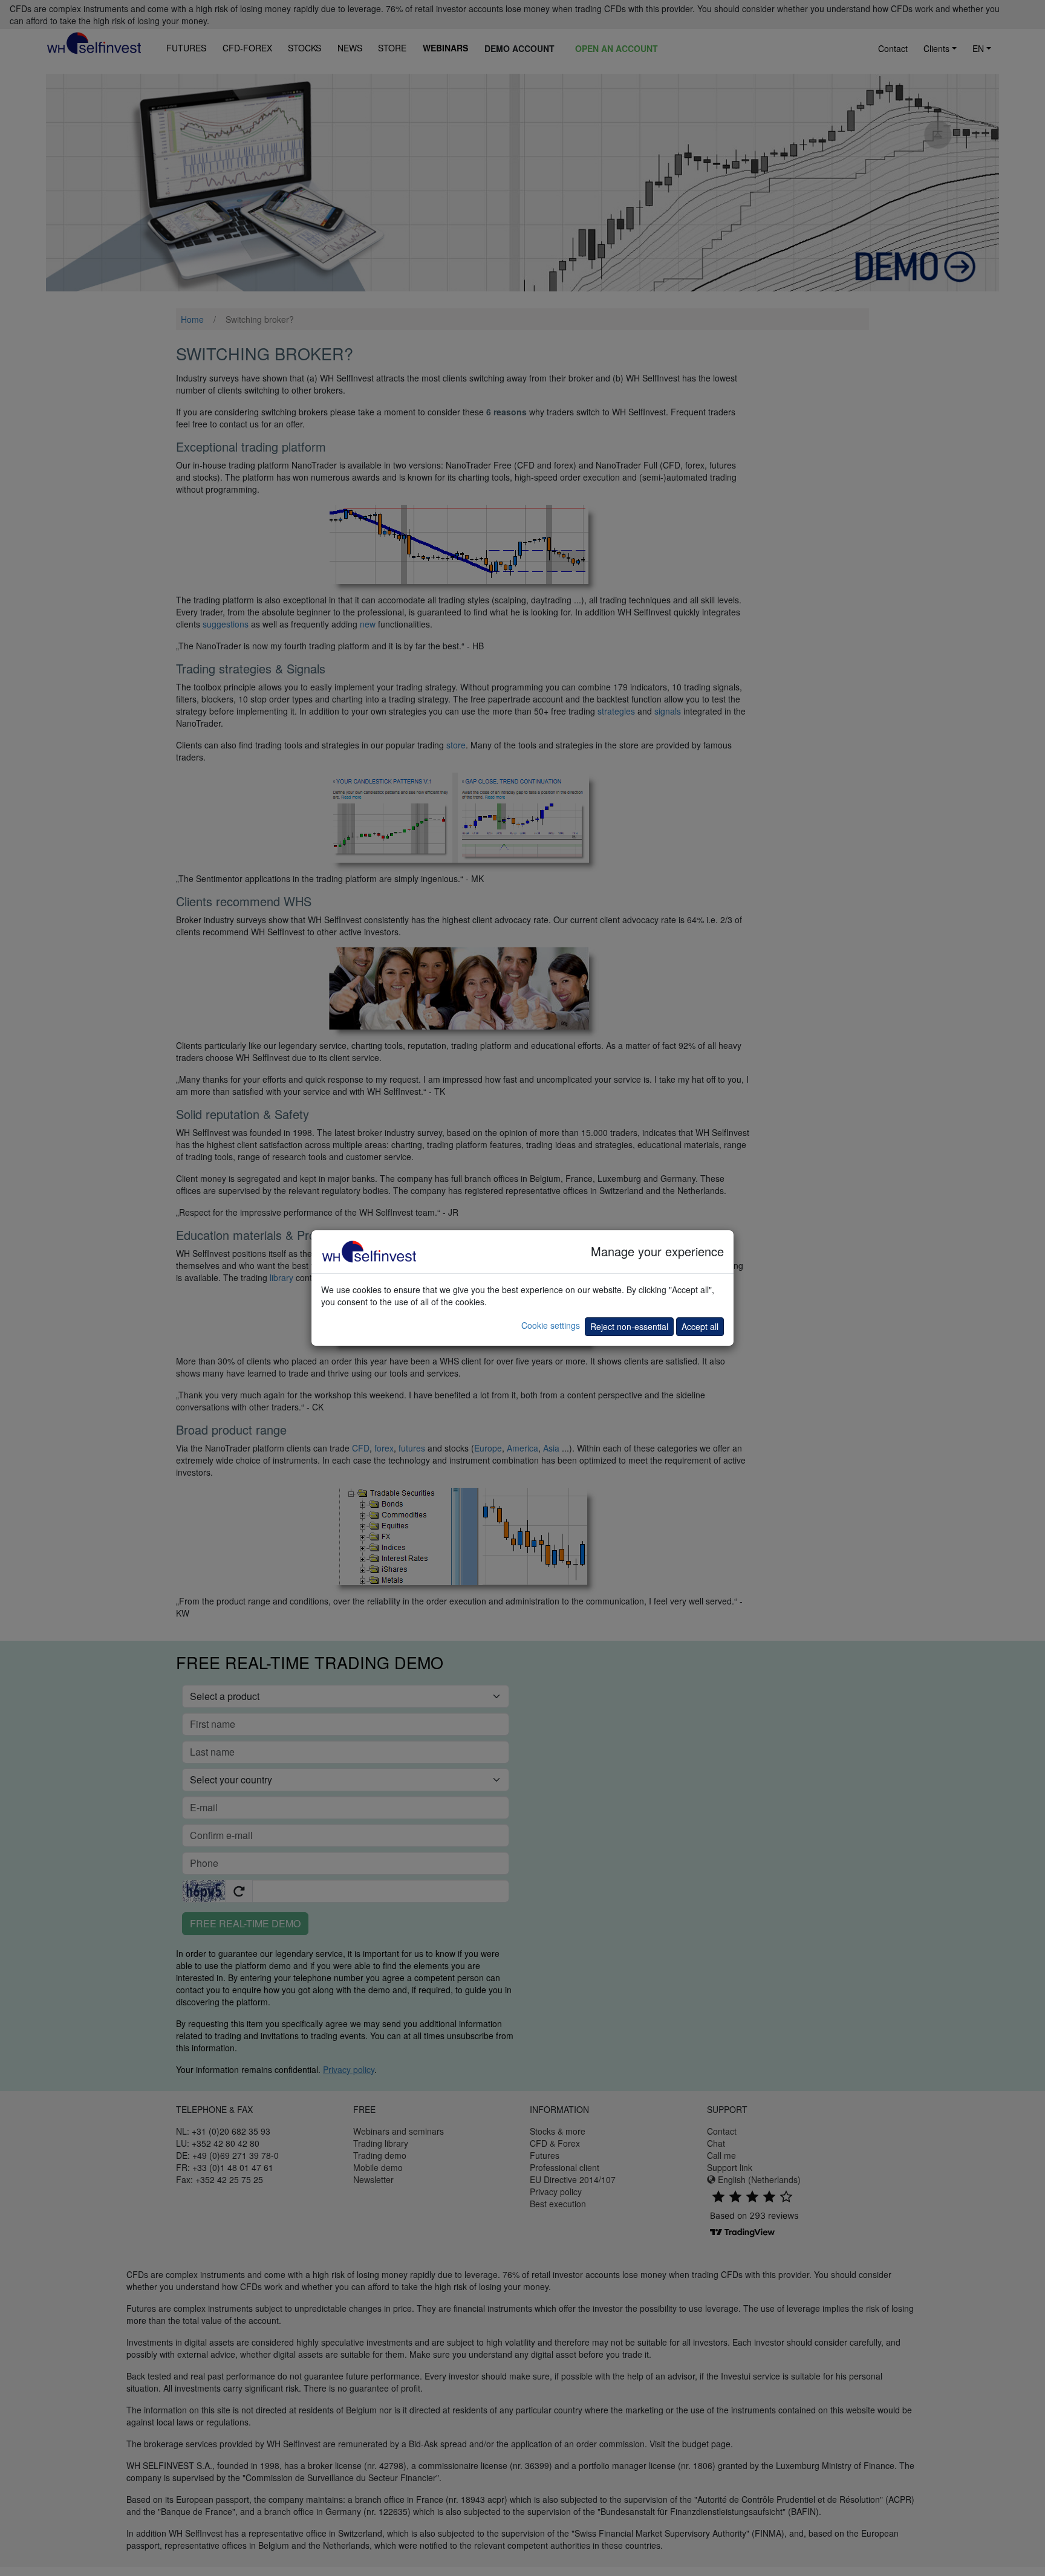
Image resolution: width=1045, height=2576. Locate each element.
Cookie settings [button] (551, 1325)
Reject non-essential (629, 1326)
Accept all (700, 1326)
